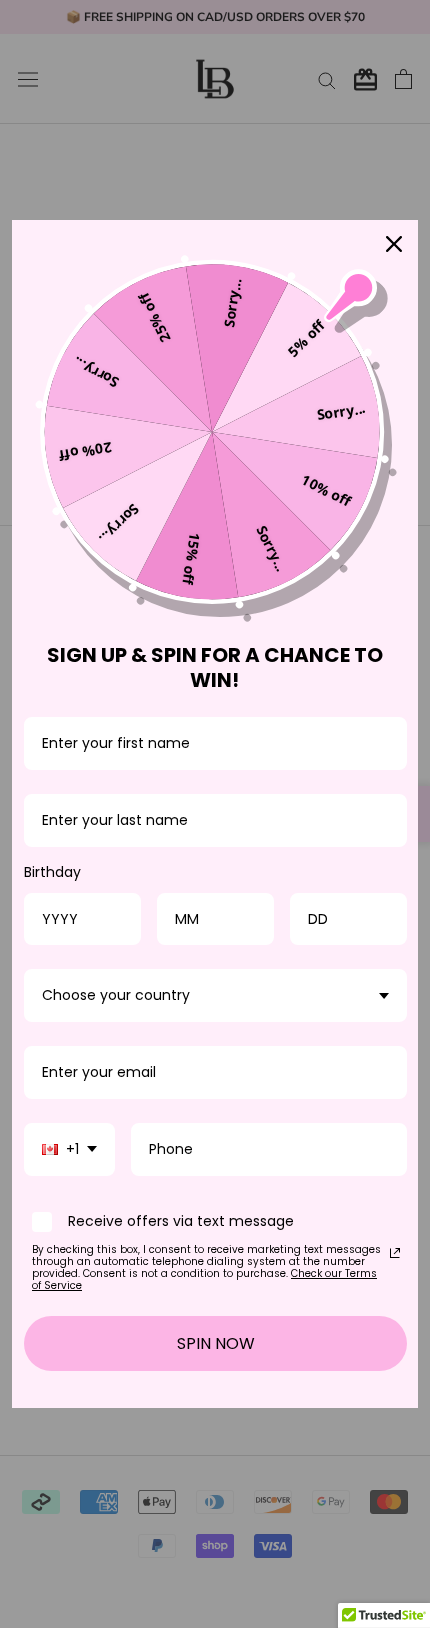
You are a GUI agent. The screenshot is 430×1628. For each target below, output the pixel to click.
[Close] (394, 244)
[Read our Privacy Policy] (395, 1253)
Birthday (52, 872)
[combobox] (215, 995)
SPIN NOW (216, 1343)
